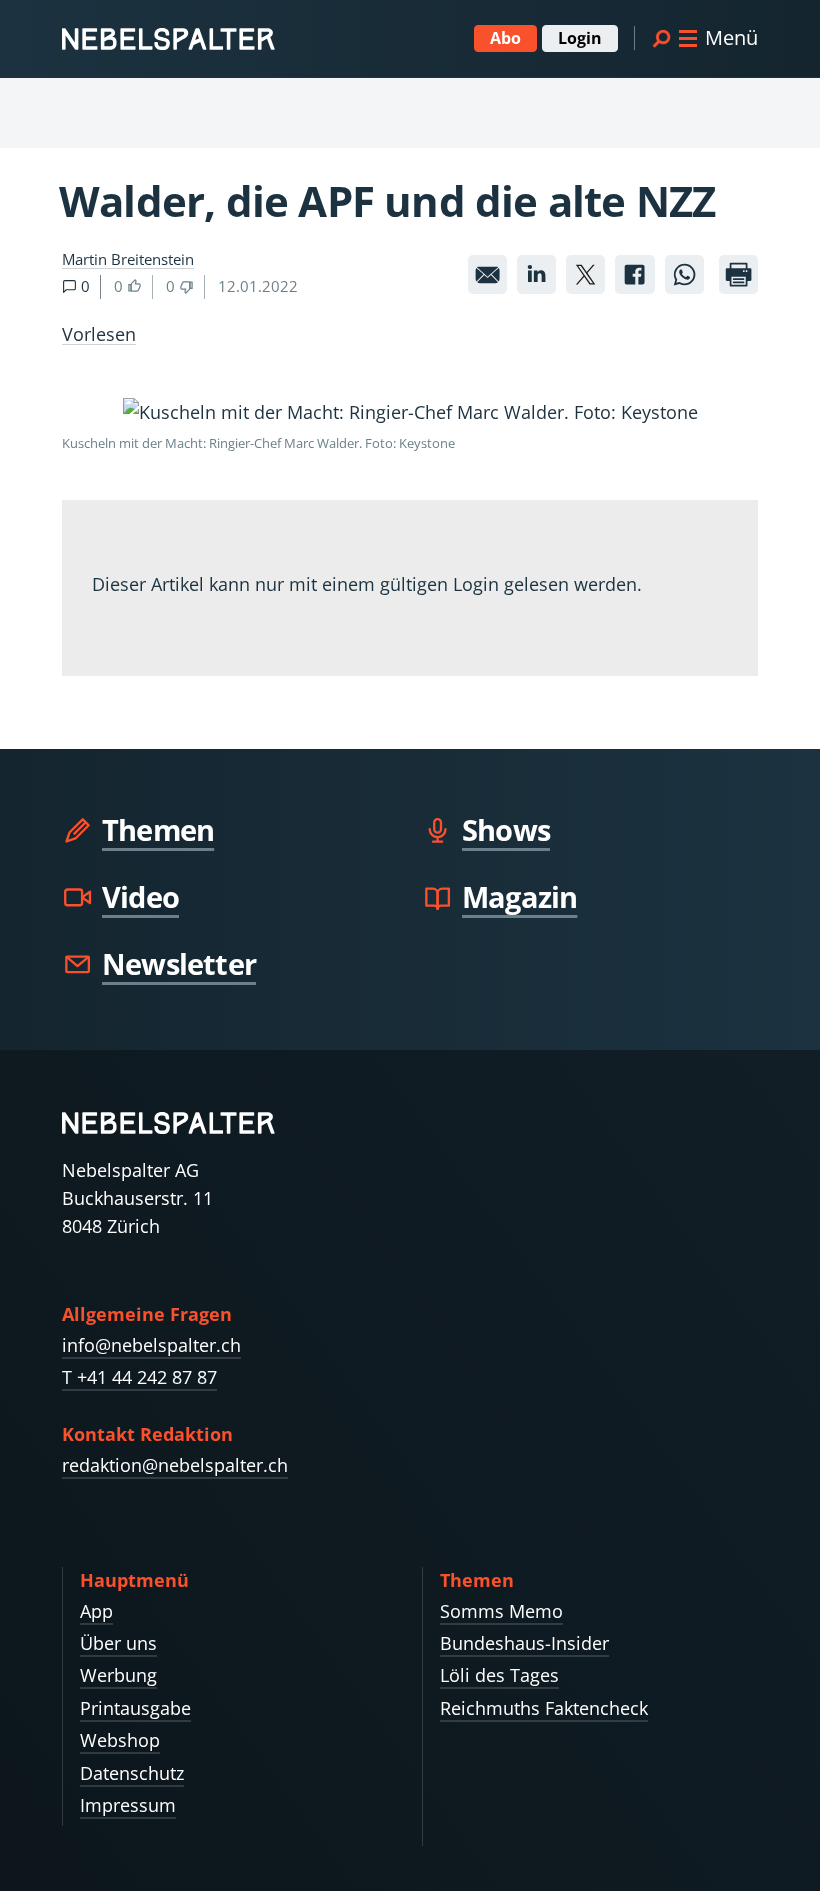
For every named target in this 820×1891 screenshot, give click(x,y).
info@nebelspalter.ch (151, 1345)
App (96, 1611)
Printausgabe (135, 1708)
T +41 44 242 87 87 (139, 1377)
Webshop (120, 1740)
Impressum (128, 1805)
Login (580, 38)
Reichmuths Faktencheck (544, 1708)
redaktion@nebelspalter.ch (175, 1465)
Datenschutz (132, 1773)
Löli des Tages (499, 1675)
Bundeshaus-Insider (524, 1643)
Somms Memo (501, 1611)
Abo (505, 38)
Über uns (118, 1643)
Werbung (118, 1675)
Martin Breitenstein (128, 259)
